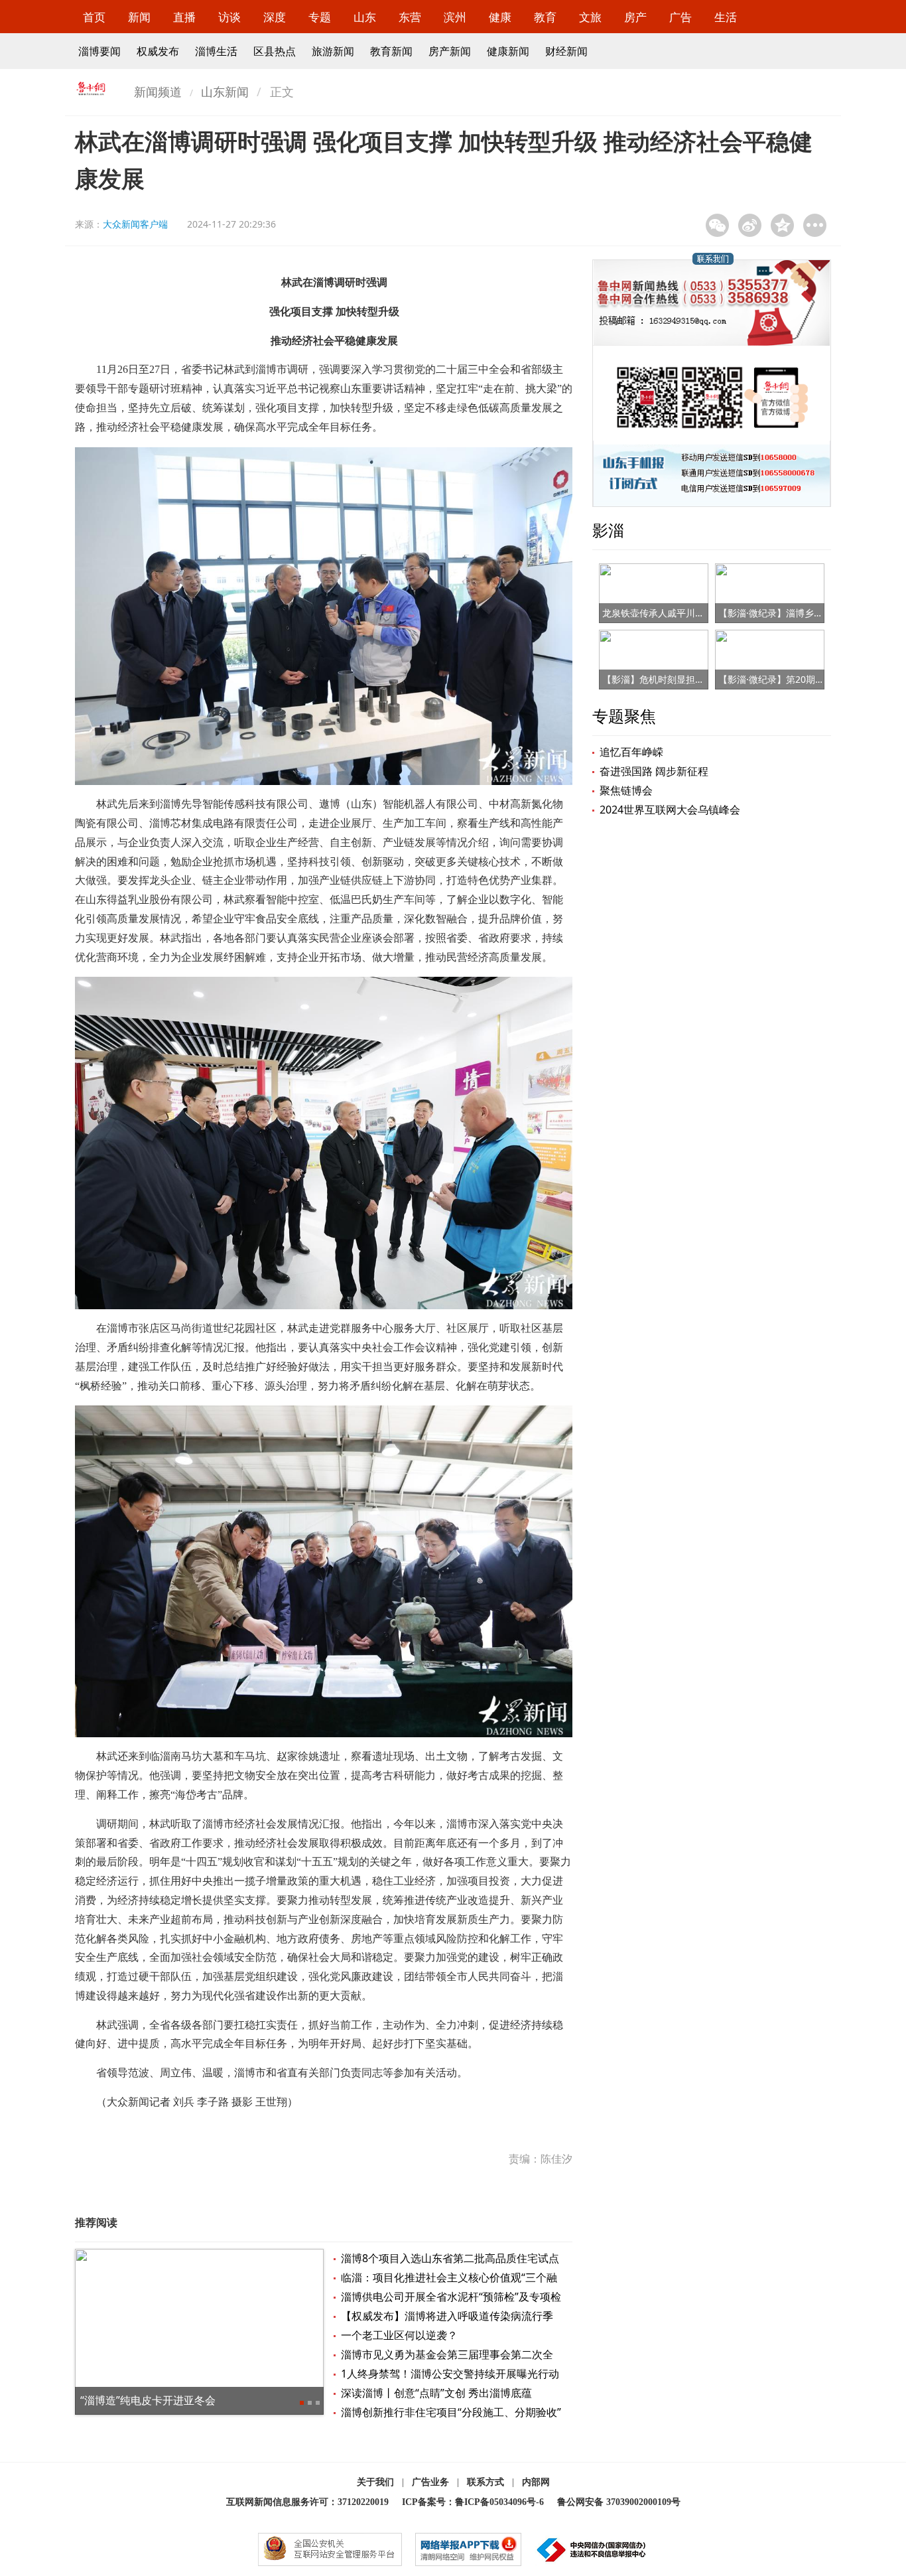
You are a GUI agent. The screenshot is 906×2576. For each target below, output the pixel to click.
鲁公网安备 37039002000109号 (619, 2502)
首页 (94, 17)
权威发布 (158, 51)
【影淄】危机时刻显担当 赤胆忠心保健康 (687, 679)
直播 (184, 17)
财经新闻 (566, 51)
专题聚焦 (624, 716)
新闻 (139, 17)
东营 (410, 17)
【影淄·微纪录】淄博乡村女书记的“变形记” (807, 613)
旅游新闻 (333, 51)
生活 (726, 17)
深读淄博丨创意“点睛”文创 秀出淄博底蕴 (436, 2393)
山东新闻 (225, 92)
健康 (500, 17)
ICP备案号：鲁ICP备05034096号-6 (473, 2502)
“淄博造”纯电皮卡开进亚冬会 (148, 2400)
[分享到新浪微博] (750, 225)
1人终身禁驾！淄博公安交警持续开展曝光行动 (450, 2374)
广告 (680, 17)
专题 (320, 17)
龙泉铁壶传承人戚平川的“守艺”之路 (675, 613)
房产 (635, 17)
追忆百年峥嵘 (631, 752)
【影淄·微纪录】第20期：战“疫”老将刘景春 (807, 679)
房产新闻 (450, 51)
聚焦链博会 (626, 790)
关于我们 (375, 2482)
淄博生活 (216, 51)
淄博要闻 (99, 51)
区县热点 (275, 51)
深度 (275, 17)
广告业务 (430, 2482)
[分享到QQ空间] (782, 225)
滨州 (455, 17)
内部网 (536, 2482)
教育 (545, 17)
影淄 (608, 530)
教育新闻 (391, 51)
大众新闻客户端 (135, 224)
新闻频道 (158, 92)
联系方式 (485, 2482)
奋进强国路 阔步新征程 (654, 771)
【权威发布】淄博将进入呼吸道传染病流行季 (447, 2316)
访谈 (229, 17)
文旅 (590, 17)
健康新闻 (508, 51)
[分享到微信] (717, 225)
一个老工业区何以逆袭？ (399, 2335)
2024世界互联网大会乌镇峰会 (670, 810)
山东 (365, 17)
